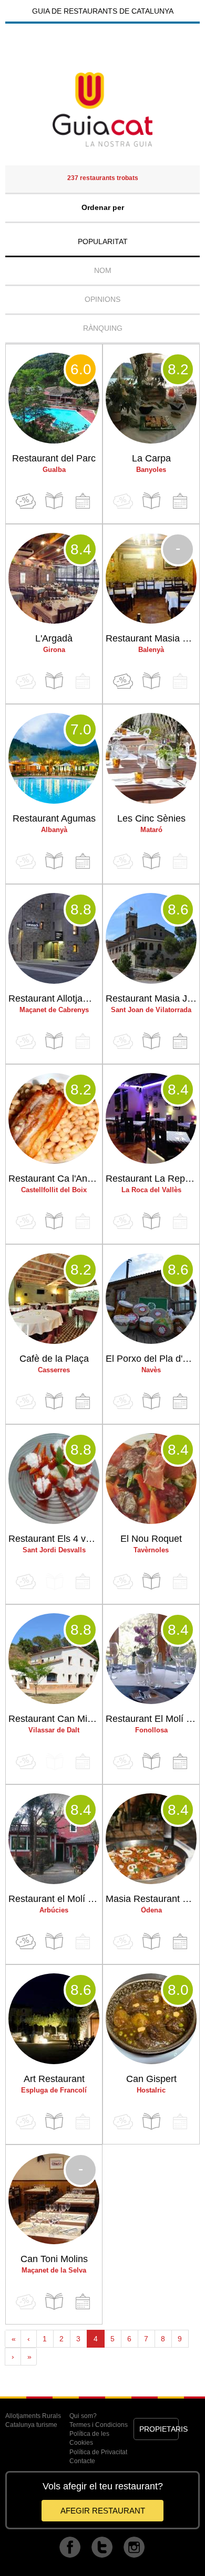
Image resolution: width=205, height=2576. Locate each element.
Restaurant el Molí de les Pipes (55, 1899)
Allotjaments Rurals (33, 2416)
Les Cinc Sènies (151, 818)
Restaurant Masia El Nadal (152, 638)
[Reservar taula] (83, 501)
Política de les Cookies (89, 2438)
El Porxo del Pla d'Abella (152, 1359)
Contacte (82, 2461)
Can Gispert (151, 2079)
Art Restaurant (54, 2079)
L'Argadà (54, 638)
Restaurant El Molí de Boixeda (152, 1719)
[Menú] (54, 501)
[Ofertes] (26, 501)
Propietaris (159, 2429)
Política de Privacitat (98, 2452)
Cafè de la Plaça (54, 1359)
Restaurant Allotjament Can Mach (55, 998)
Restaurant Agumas (54, 818)
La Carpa (151, 458)
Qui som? (83, 2416)
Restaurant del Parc (54, 458)
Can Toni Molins (54, 2259)
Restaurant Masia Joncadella (152, 998)
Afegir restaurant (103, 2511)
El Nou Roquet (151, 1539)
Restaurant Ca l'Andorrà (55, 1179)
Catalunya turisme (31, 2425)
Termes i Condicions (99, 2425)
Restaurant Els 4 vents (55, 1539)
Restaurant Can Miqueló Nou (55, 1719)
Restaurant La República (152, 1179)
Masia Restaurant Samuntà (152, 1899)
